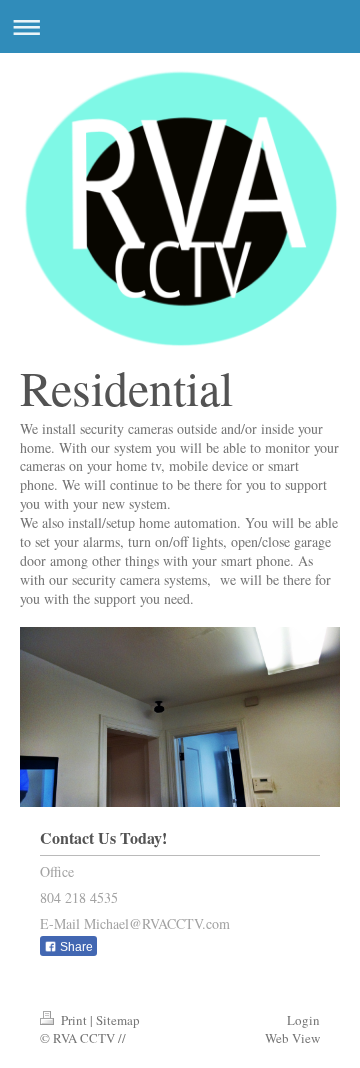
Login (303, 1020)
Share (75, 947)
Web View (292, 1038)
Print (74, 1020)
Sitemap (118, 1020)
